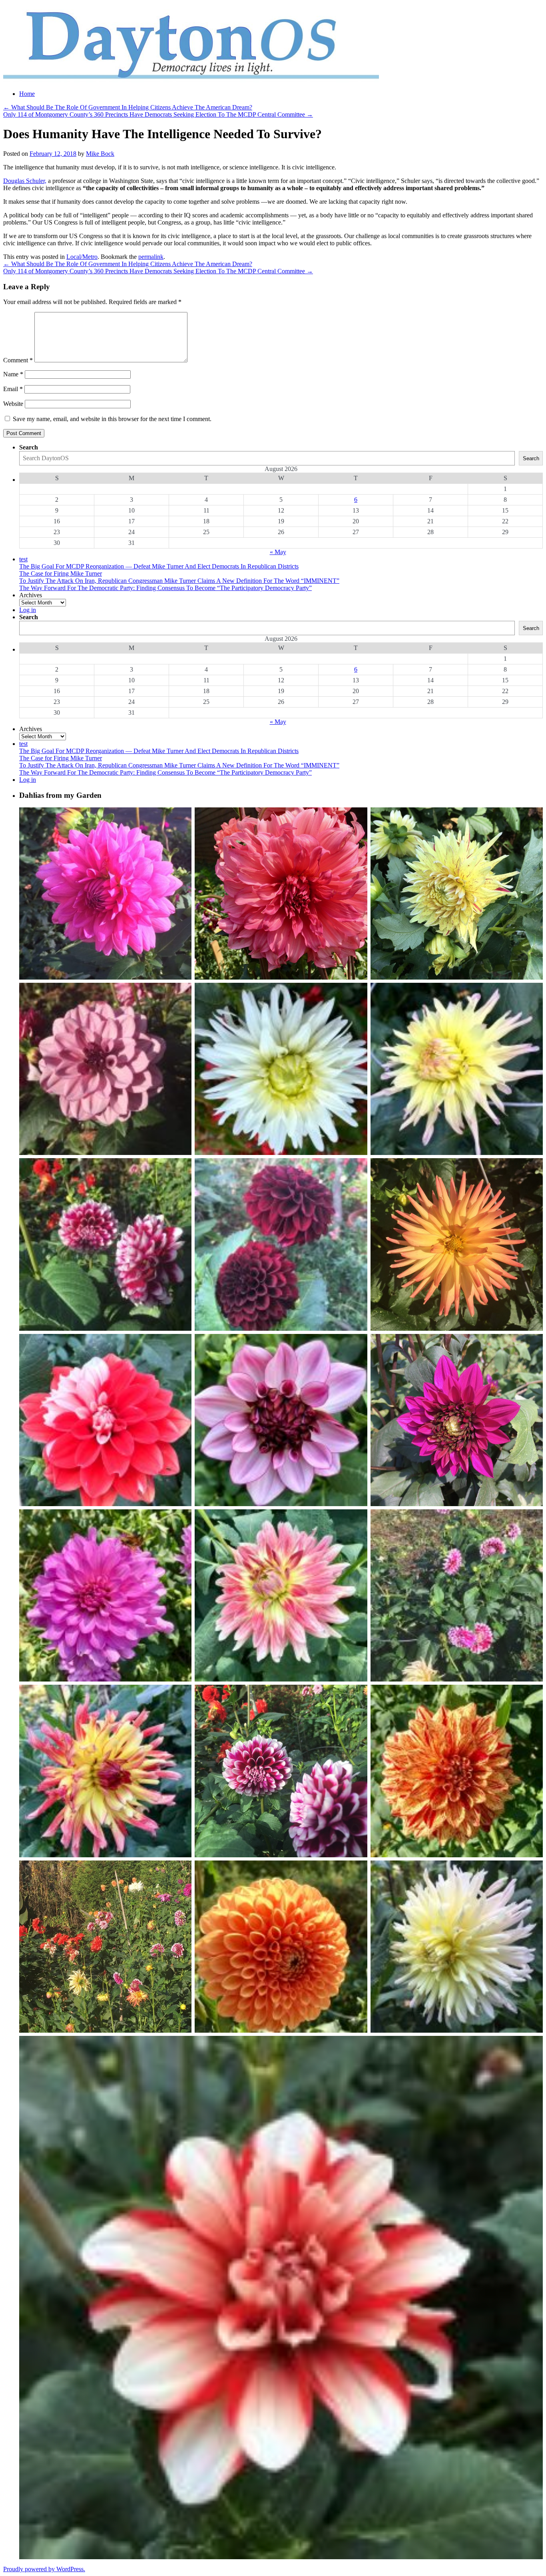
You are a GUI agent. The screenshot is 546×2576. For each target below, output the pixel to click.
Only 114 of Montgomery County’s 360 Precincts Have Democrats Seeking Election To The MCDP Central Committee (158, 114)
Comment (18, 360)
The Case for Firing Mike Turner (61, 573)
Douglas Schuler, (25, 181)
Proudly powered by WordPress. (44, 2569)
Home (27, 94)
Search (29, 447)
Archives (31, 595)
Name (13, 374)
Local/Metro (82, 257)
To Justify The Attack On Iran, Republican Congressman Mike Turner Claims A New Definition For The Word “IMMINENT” (179, 581)
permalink (151, 257)
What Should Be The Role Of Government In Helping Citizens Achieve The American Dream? (128, 107)
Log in (28, 610)
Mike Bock (100, 154)
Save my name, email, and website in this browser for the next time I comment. (112, 419)
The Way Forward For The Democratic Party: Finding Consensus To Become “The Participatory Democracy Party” (165, 588)
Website (13, 404)
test (23, 559)
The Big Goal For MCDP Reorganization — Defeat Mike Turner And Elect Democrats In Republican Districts (159, 566)
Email (13, 389)
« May (278, 552)
